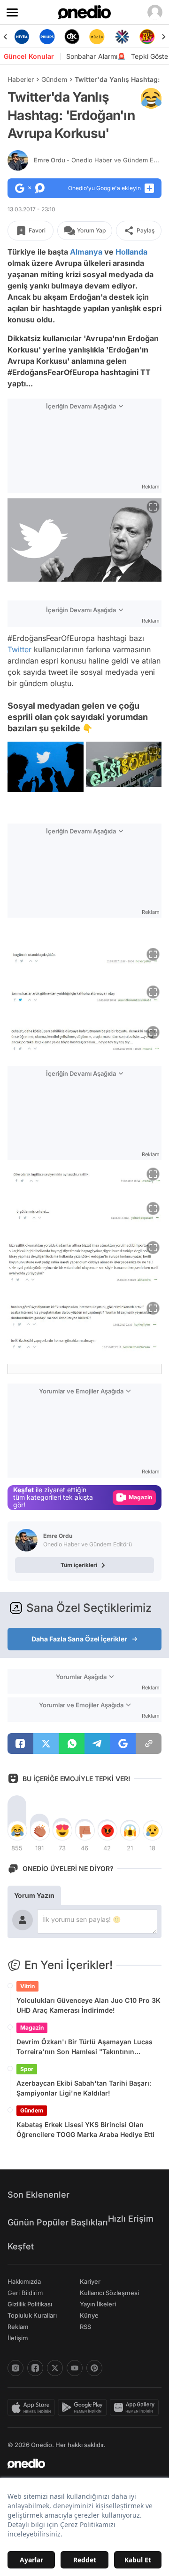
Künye (89, 2315)
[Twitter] (55, 2368)
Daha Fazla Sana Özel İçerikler (79, 1639)
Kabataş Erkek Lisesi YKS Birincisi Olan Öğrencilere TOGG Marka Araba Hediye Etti (85, 2129)
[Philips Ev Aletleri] (47, 37)
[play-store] (84, 2408)
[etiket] (151, 98)
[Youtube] (75, 2368)
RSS (85, 2327)
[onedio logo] (79, 2464)
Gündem (54, 79)
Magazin (32, 2028)
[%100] (97, 37)
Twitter (19, 649)
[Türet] (147, 37)
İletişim (18, 2338)
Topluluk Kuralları (32, 2315)
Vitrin (27, 1986)
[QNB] (122, 37)
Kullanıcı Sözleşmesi (109, 2293)
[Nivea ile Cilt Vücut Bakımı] (22, 37)
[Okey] (72, 37)
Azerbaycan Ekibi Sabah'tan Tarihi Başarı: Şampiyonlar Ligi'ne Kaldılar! (84, 2088)
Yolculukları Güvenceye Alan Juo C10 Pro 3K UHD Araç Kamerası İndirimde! (88, 2005)
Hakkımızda (24, 2281)
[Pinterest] (94, 2368)
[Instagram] (15, 2368)
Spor (27, 2069)
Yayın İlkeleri (98, 2304)
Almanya (86, 252)
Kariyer (90, 2281)
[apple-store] (33, 2408)
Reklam (18, 2327)
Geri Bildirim (25, 2293)
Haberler (21, 79)
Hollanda (131, 252)
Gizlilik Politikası (30, 2304)
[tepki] (17, 1831)
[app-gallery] (136, 2408)
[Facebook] (35, 2368)
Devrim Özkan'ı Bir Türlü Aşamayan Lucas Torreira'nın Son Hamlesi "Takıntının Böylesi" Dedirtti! (84, 2047)
